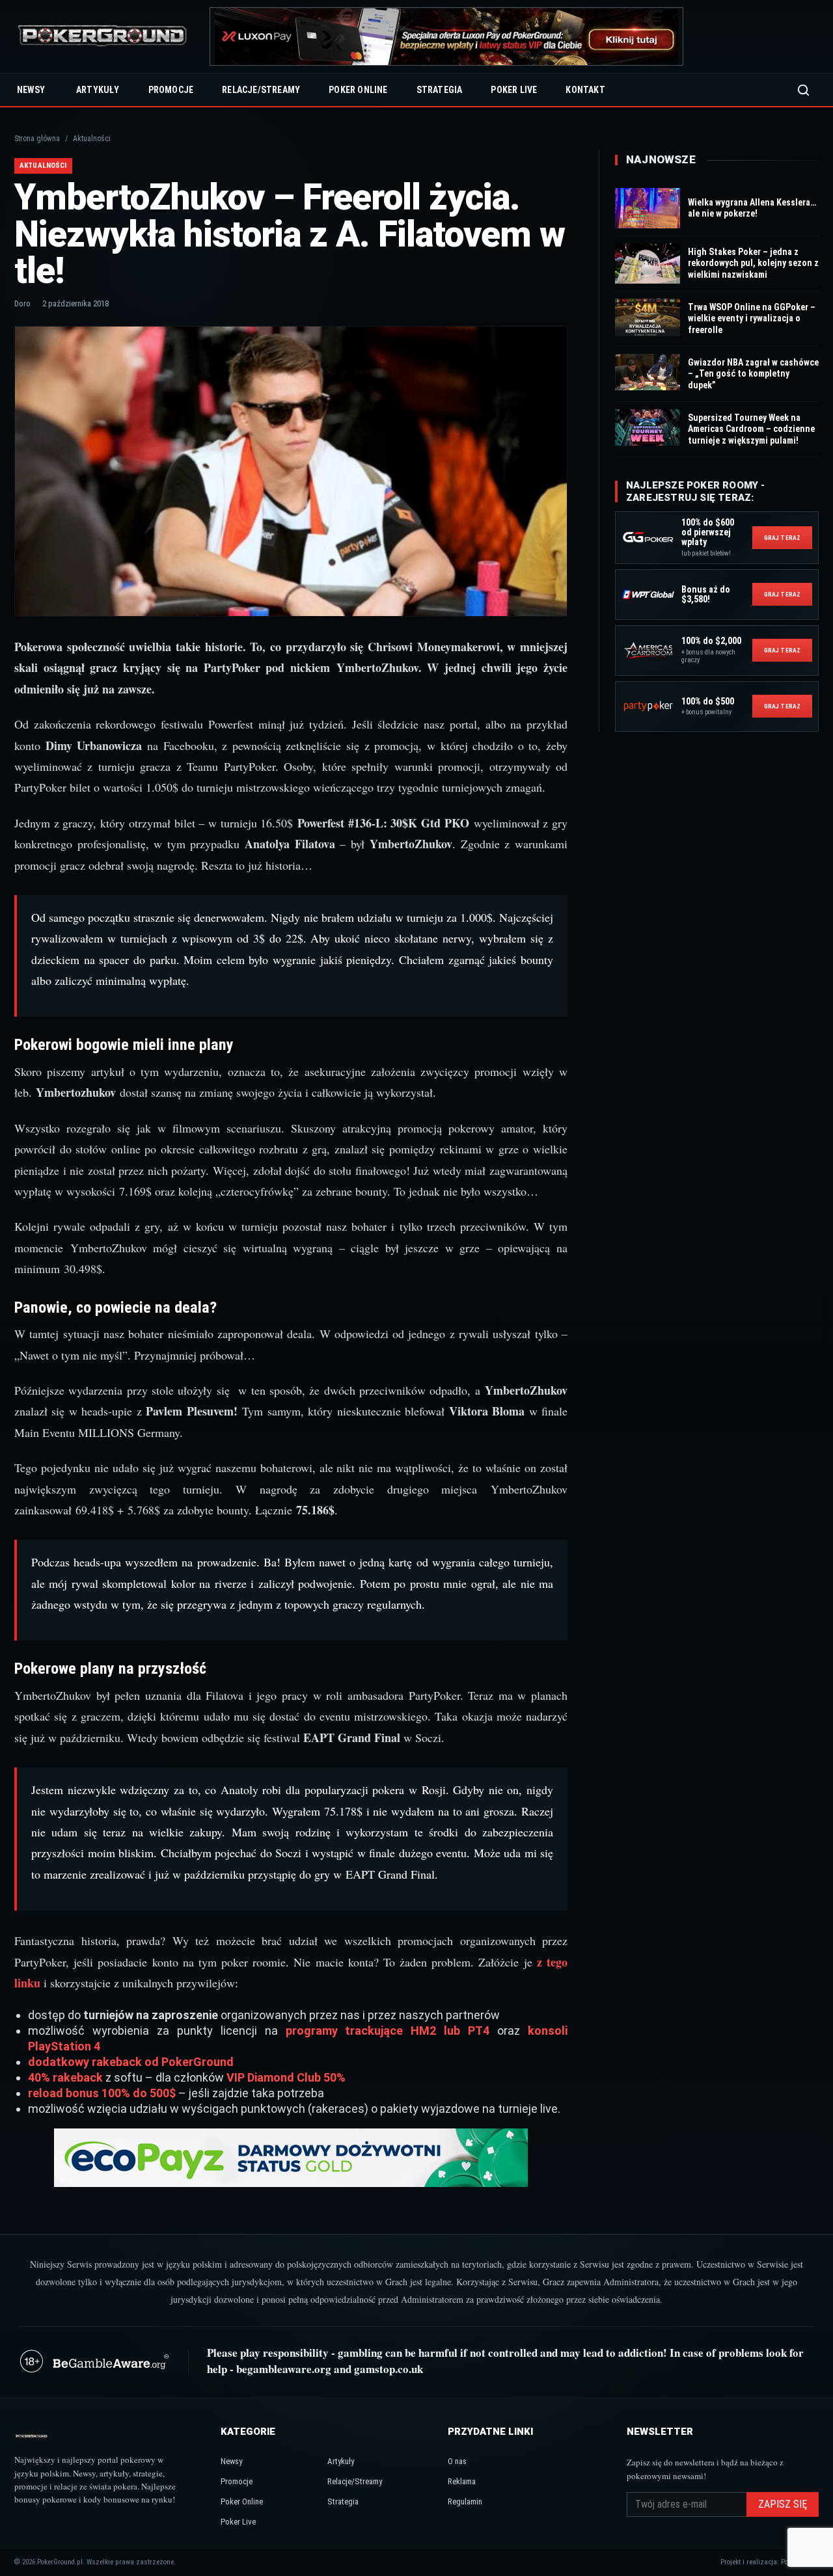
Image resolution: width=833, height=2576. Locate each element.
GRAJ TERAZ (782, 538)
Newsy (31, 90)
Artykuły (98, 90)
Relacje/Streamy (261, 90)
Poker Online (358, 90)
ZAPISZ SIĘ (783, 2504)
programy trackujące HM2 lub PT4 (388, 2031)
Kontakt (585, 90)
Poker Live (514, 90)
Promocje (171, 90)
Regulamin (465, 2502)
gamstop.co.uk (389, 2369)
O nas (457, 2461)
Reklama (462, 2481)
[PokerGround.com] (102, 37)
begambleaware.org (284, 2369)
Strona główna (37, 139)
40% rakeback (65, 2077)
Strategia (440, 90)
